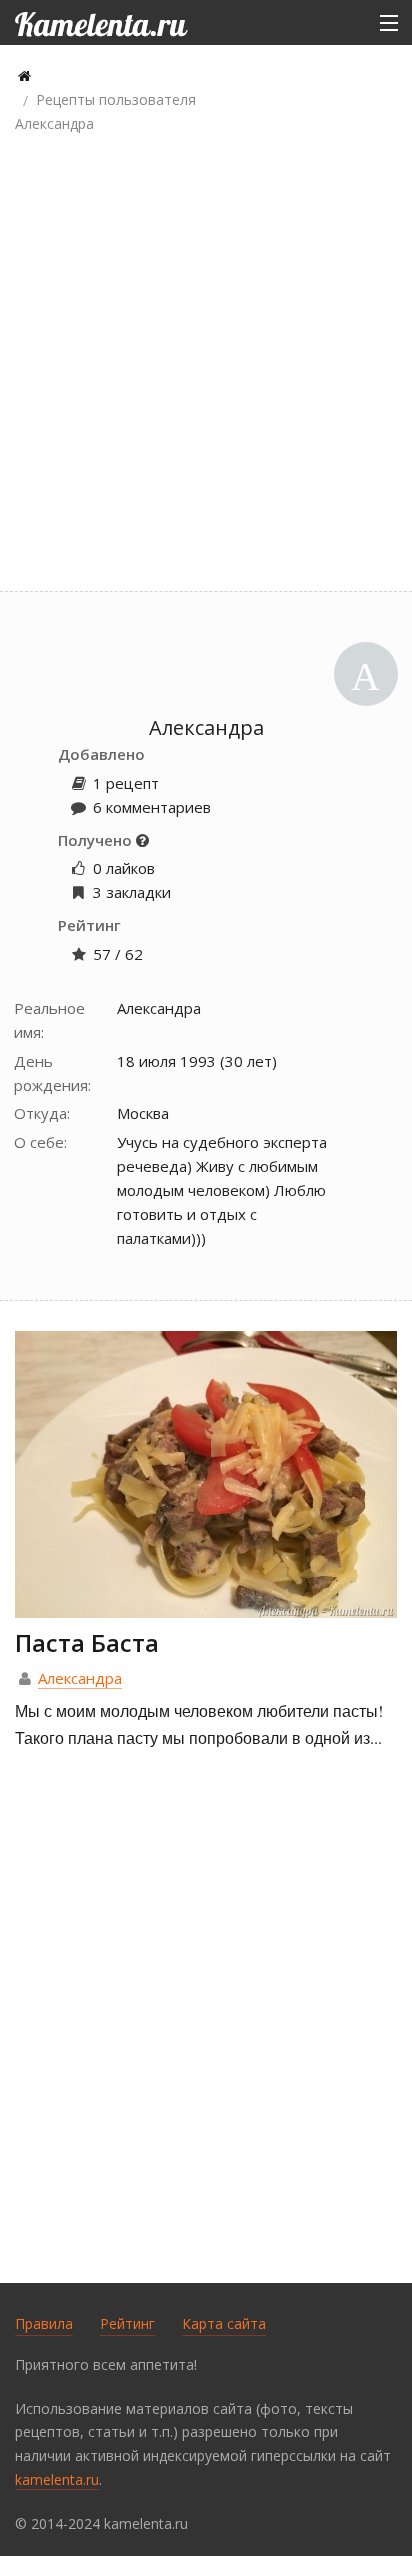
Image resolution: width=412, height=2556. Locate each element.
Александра (80, 1678)
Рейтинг (127, 2323)
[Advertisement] (206, 365)
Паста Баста (87, 1642)
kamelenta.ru (57, 2479)
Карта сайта (224, 2323)
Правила (44, 2323)
